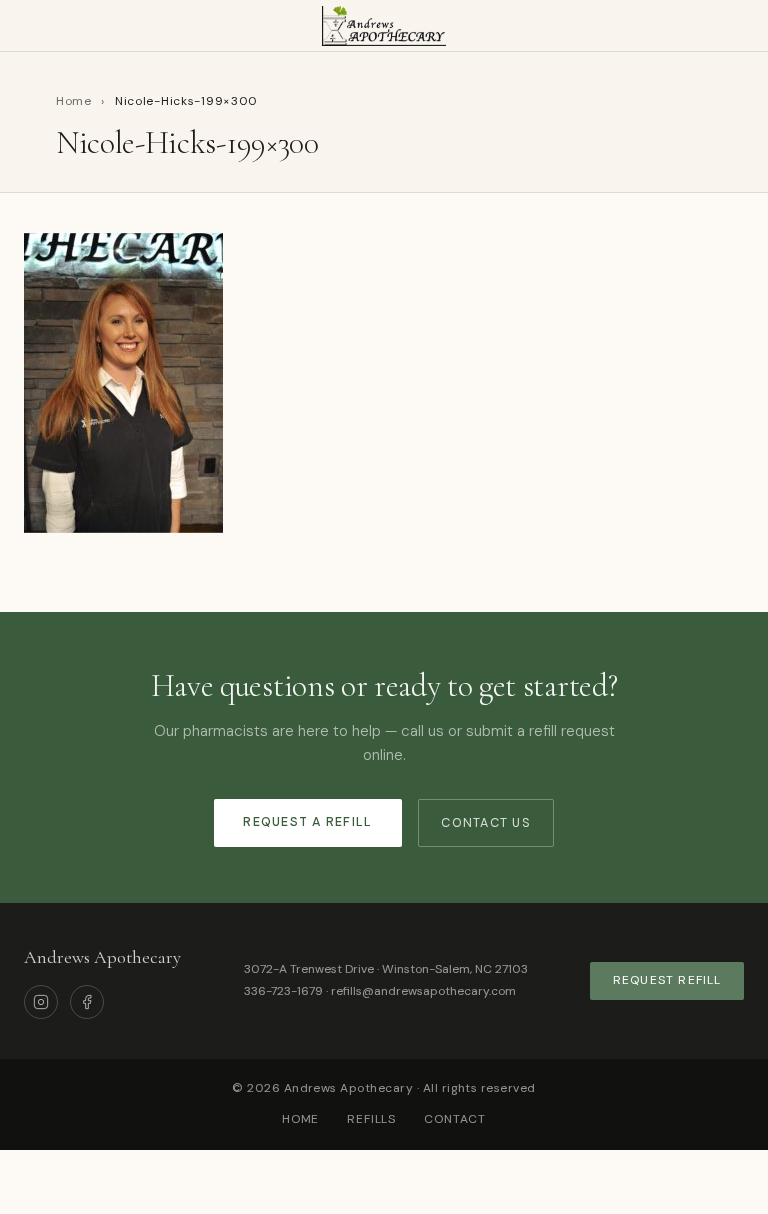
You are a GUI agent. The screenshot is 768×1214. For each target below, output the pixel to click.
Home (74, 101)
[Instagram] (41, 1002)
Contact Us (486, 823)
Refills (371, 1119)
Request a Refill (307, 822)
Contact (455, 1119)
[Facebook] (87, 1002)
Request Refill (667, 980)
